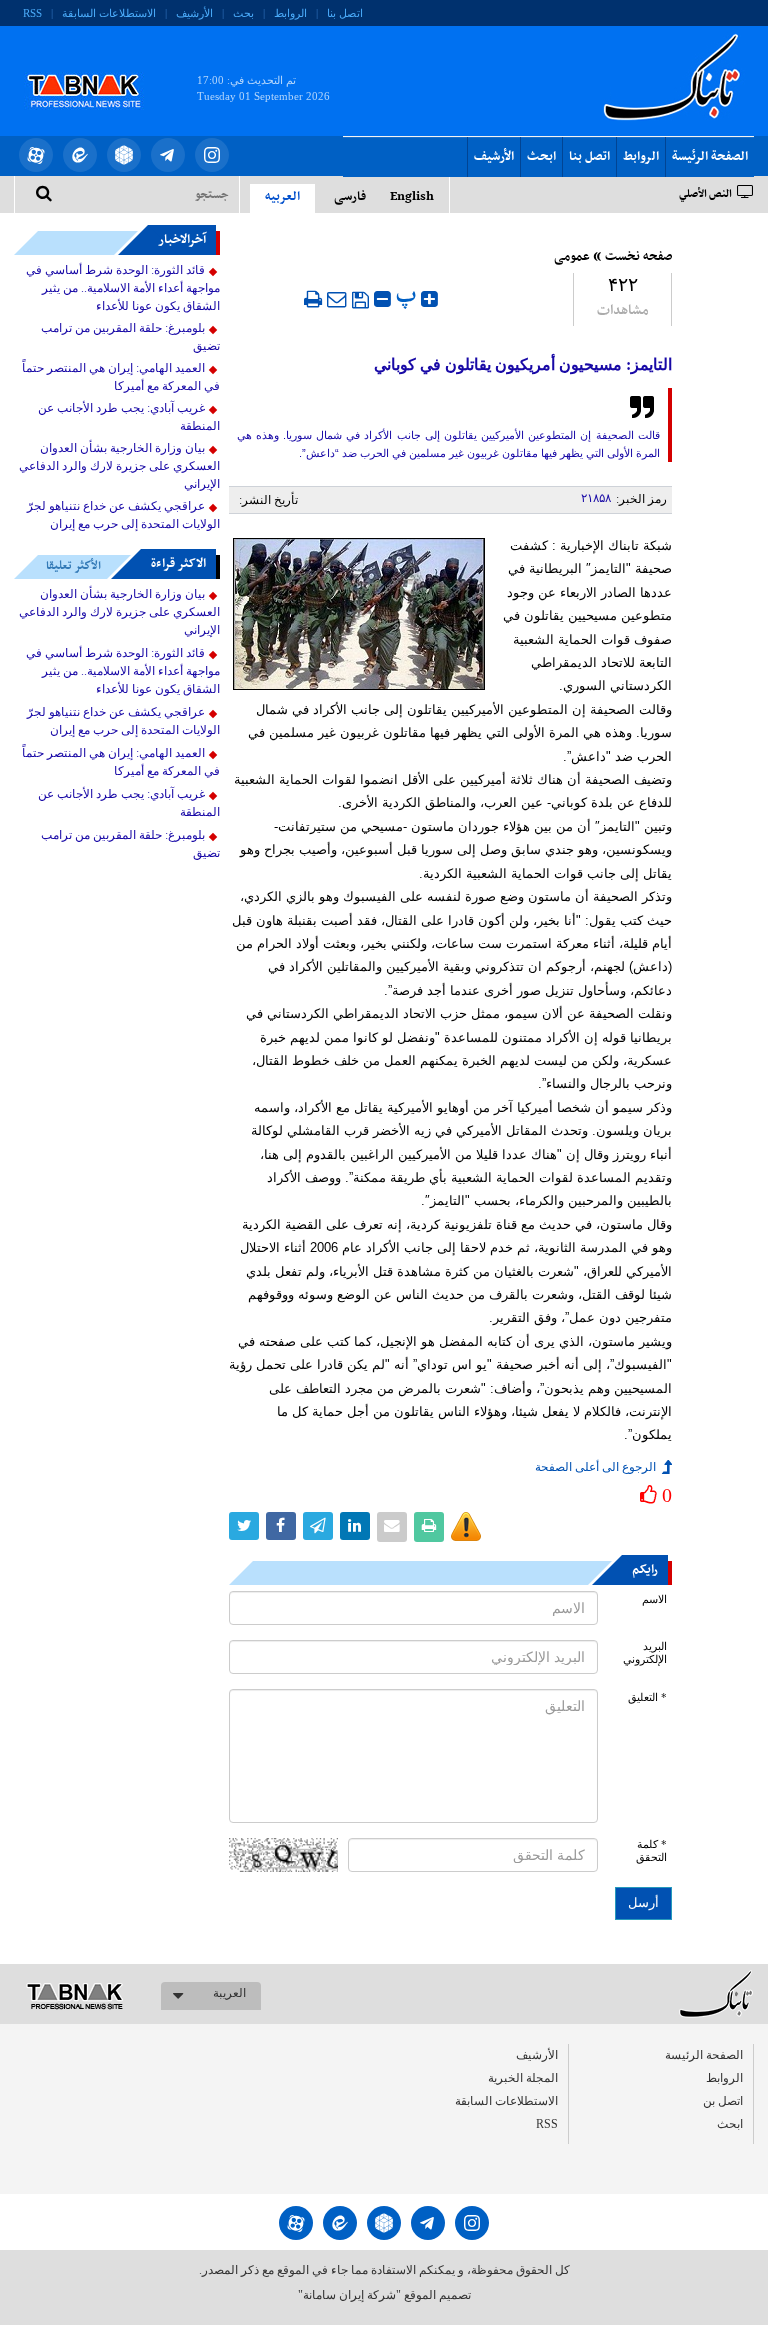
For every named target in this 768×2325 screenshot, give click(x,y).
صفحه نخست (638, 257)
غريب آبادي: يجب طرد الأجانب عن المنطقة (129, 417)
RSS (32, 13)
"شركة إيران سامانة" (349, 2295)
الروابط (290, 13)
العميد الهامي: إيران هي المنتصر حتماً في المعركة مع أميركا (121, 377)
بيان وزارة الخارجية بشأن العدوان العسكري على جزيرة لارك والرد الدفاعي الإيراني (119, 466)
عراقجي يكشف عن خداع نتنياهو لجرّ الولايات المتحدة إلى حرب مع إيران (123, 515)
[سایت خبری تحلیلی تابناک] (96, 68)
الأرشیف (194, 13)
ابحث (541, 157)
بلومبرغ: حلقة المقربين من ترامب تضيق (130, 337)
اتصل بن (723, 2101)
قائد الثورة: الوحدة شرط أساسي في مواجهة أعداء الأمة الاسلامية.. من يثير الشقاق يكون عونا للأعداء (123, 288)
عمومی (572, 257)
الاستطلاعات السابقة (109, 13)
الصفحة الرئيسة (710, 157)
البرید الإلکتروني (645, 1653)
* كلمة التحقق (651, 1851)
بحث (243, 13)
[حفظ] (360, 300)
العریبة (229, 1993)
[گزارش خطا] (466, 1527)
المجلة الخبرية (523, 2078)
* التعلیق (647, 1697)
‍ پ (408, 296)
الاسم (654, 1599)
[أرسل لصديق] (337, 299)
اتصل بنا (345, 13)
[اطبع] (313, 299)
